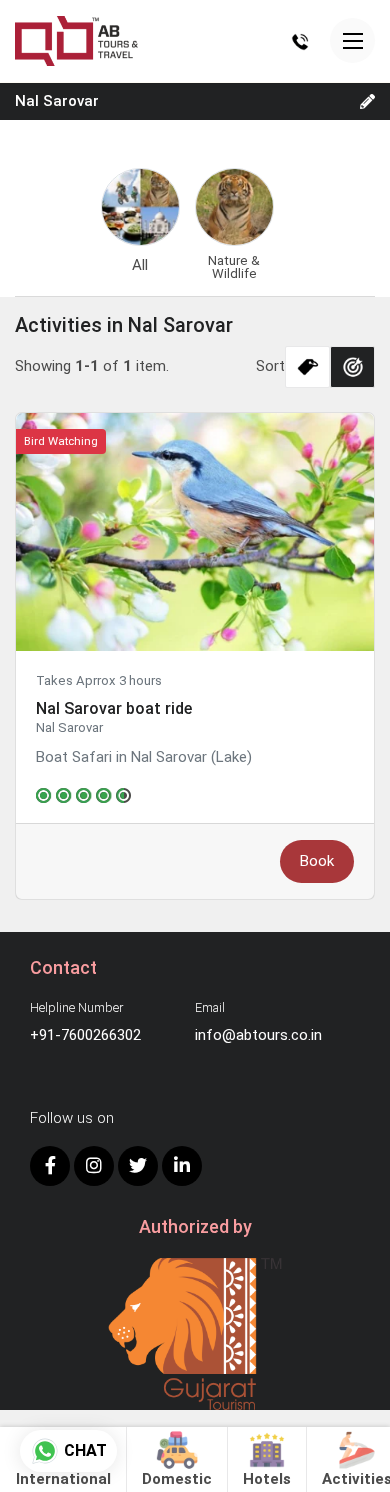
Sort (270, 366)
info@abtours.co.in (258, 1035)
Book (317, 861)
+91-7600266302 (85, 1035)
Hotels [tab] (267, 1479)
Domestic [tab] (177, 1479)
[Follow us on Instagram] (94, 1166)
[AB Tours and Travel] (76, 40)
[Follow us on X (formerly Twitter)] (138, 1166)
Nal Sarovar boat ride (114, 708)
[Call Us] (300, 41)
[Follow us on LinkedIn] (182, 1166)
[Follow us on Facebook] (50, 1166)
